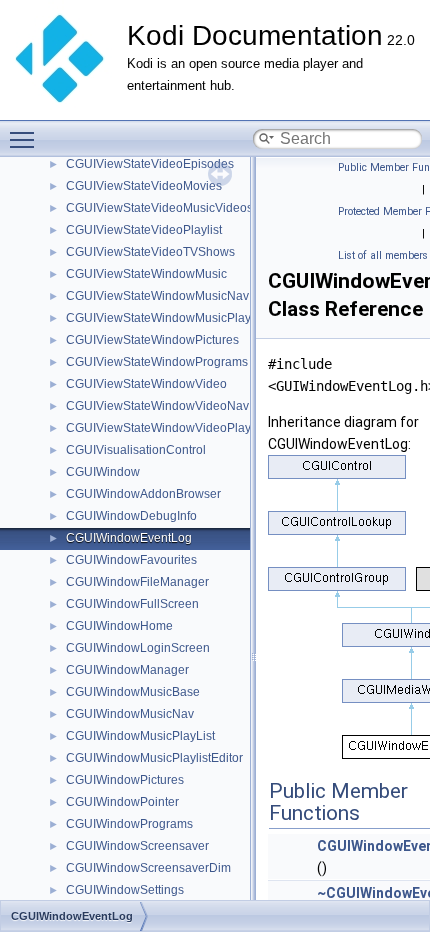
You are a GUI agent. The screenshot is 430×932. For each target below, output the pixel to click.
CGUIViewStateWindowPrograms (157, 362)
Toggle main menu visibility (26, 139)
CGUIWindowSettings (125, 890)
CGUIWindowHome (119, 626)
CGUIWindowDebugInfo (131, 516)
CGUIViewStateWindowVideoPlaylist (166, 428)
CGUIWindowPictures (125, 780)
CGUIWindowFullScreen (132, 604)
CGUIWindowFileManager (137, 582)
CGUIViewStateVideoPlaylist (144, 230)
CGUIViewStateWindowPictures (152, 340)
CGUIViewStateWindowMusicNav (157, 296)
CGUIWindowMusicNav (130, 714)
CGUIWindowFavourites (131, 560)
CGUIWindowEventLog (129, 538)
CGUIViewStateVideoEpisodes (150, 164)
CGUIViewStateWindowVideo (146, 384)
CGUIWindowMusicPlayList (140, 736)
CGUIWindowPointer (122, 802)
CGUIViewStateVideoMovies (144, 186)
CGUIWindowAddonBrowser (143, 494)
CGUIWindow (103, 472)
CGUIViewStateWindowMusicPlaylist (166, 318)
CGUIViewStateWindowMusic (146, 274)
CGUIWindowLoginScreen (138, 648)
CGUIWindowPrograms (129, 824)
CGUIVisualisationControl (136, 450)
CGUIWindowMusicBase (133, 692)
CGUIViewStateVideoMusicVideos (159, 208)
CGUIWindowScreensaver (137, 846)
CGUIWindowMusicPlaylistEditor (154, 758)
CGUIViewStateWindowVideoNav (157, 406)
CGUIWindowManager (127, 670)
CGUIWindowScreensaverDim (148, 868)
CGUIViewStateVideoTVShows (150, 252)
